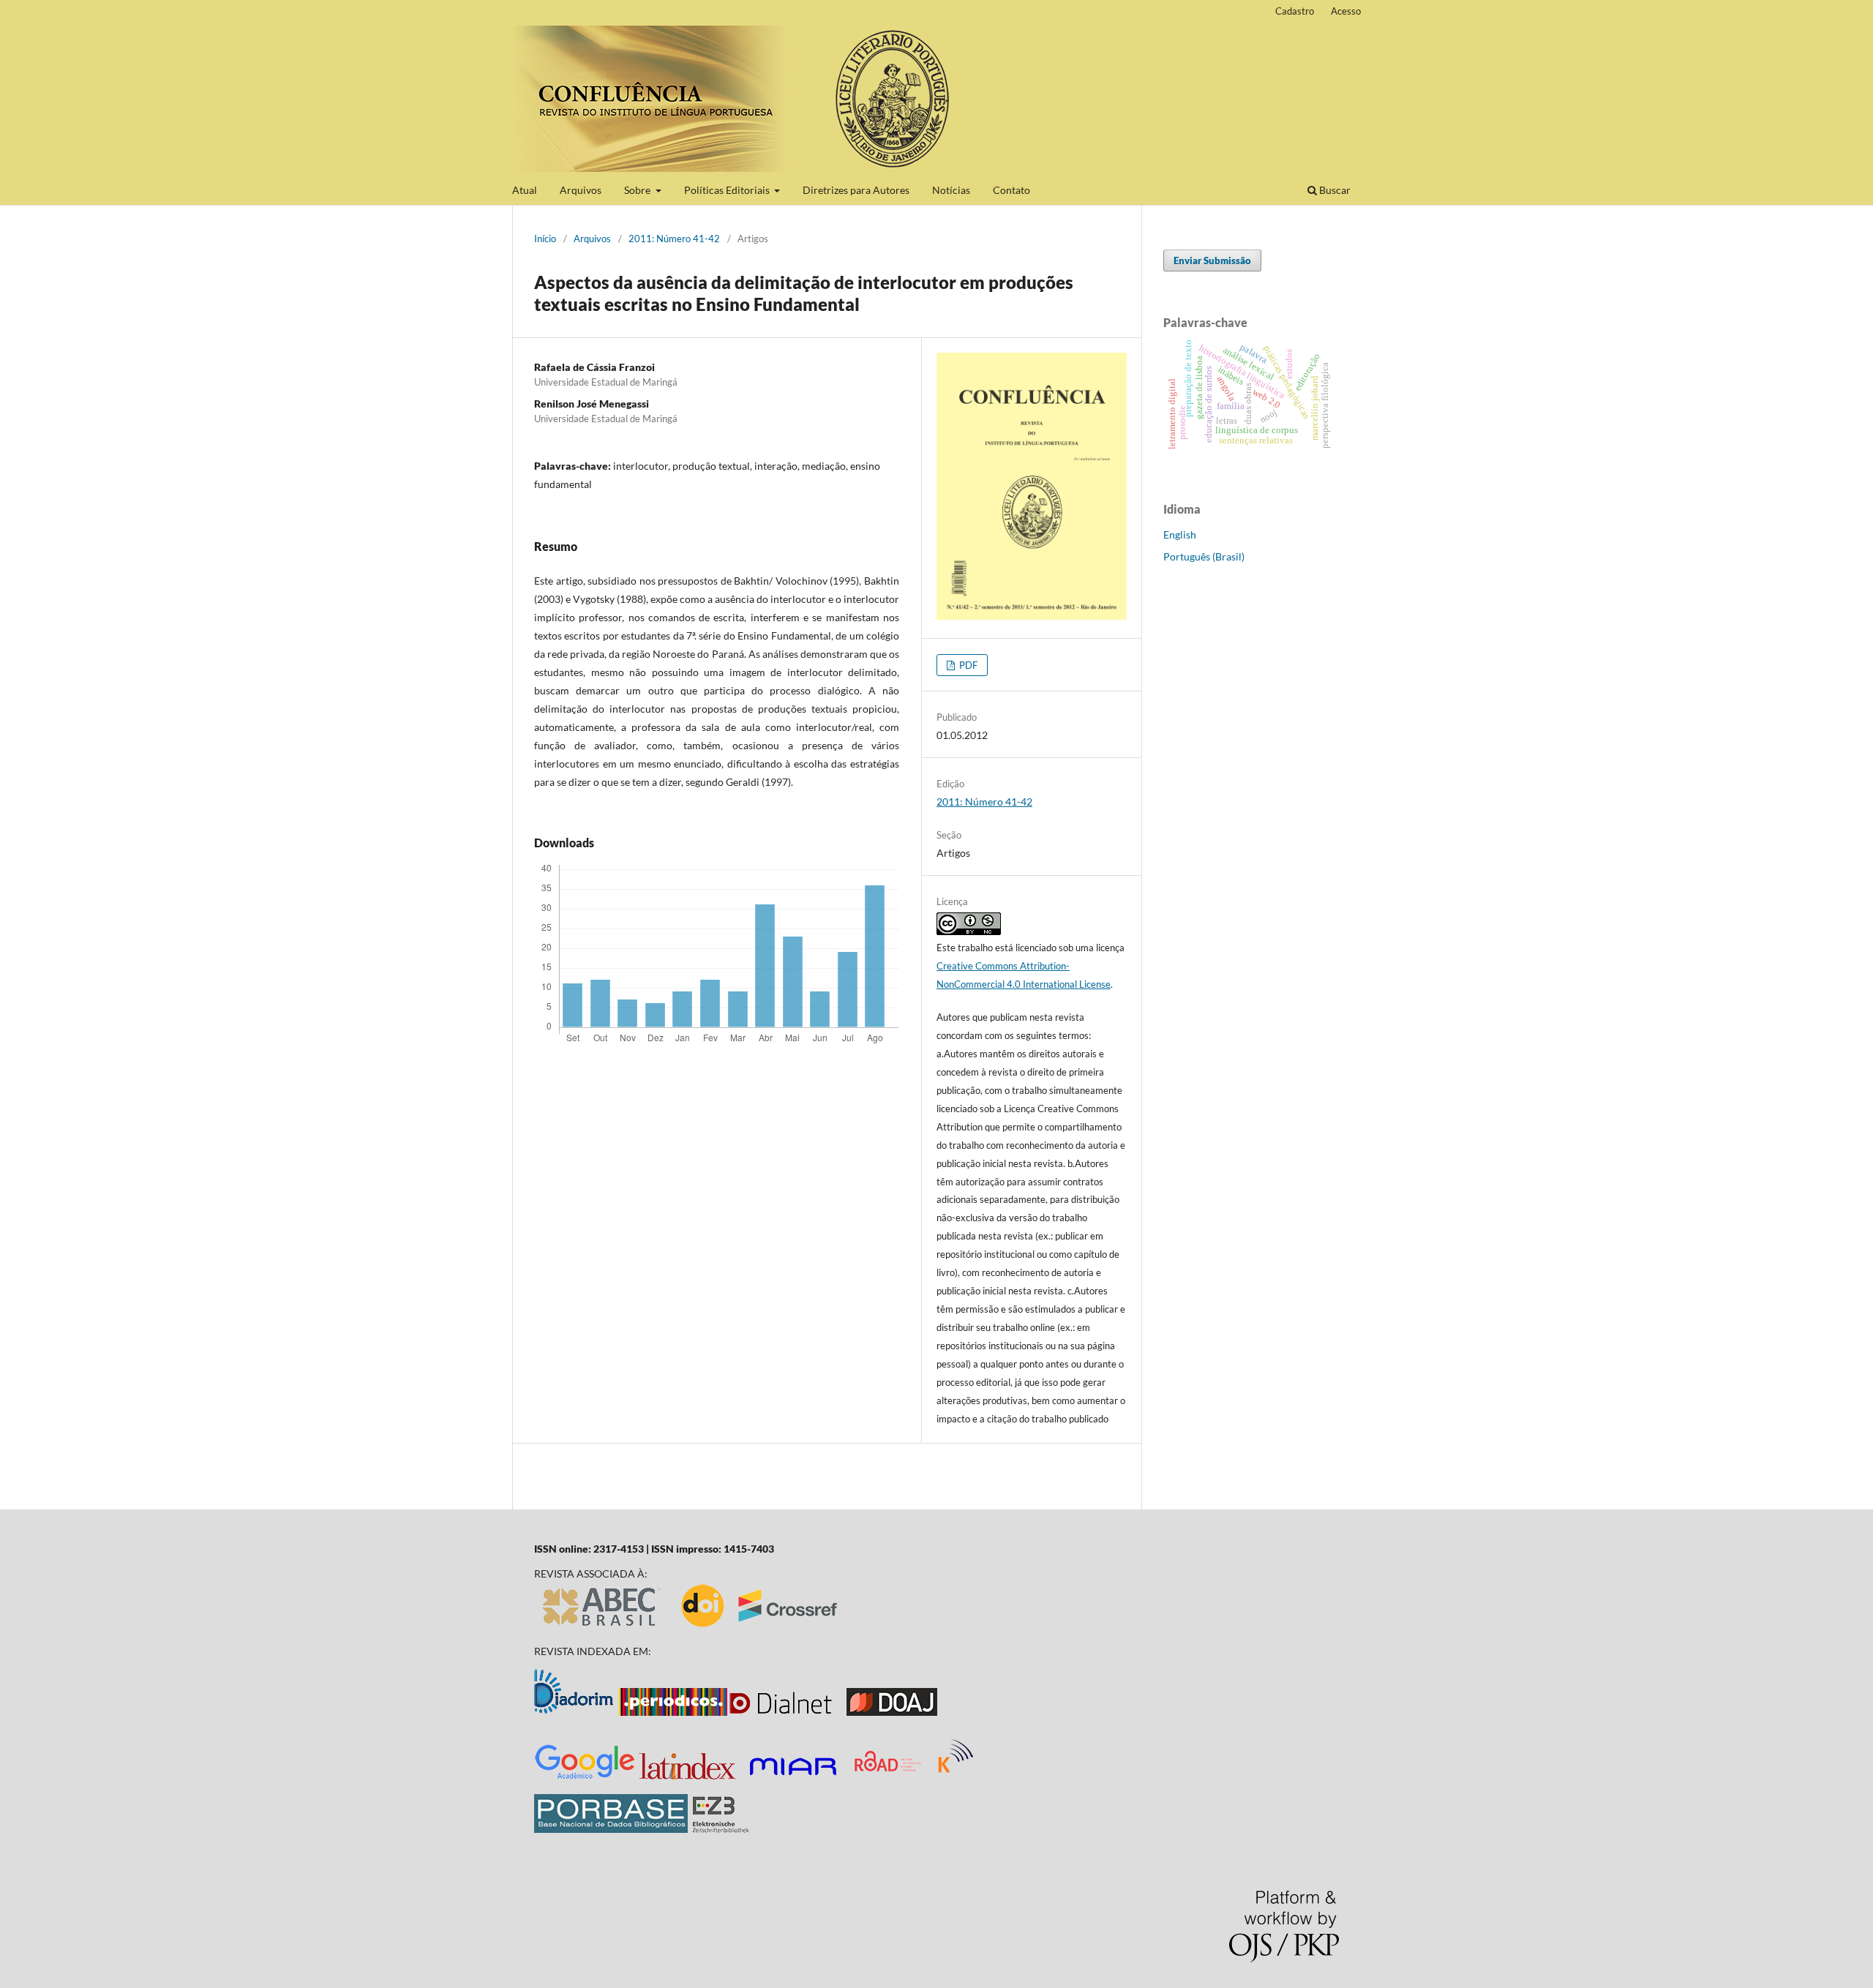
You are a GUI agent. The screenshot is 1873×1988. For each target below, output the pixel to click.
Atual (525, 190)
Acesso (1346, 11)
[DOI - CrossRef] (760, 1626)
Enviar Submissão (1212, 260)
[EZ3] (721, 1829)
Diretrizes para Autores (856, 190)
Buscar (1334, 190)
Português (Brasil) (1204, 556)
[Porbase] (611, 1829)
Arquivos (581, 190)
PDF (967, 665)
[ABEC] (602, 1626)
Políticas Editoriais (728, 190)
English (1180, 534)
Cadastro (1295, 11)
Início (545, 239)
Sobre (638, 190)
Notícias (951, 190)
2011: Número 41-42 (674, 239)
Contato (1011, 190)
